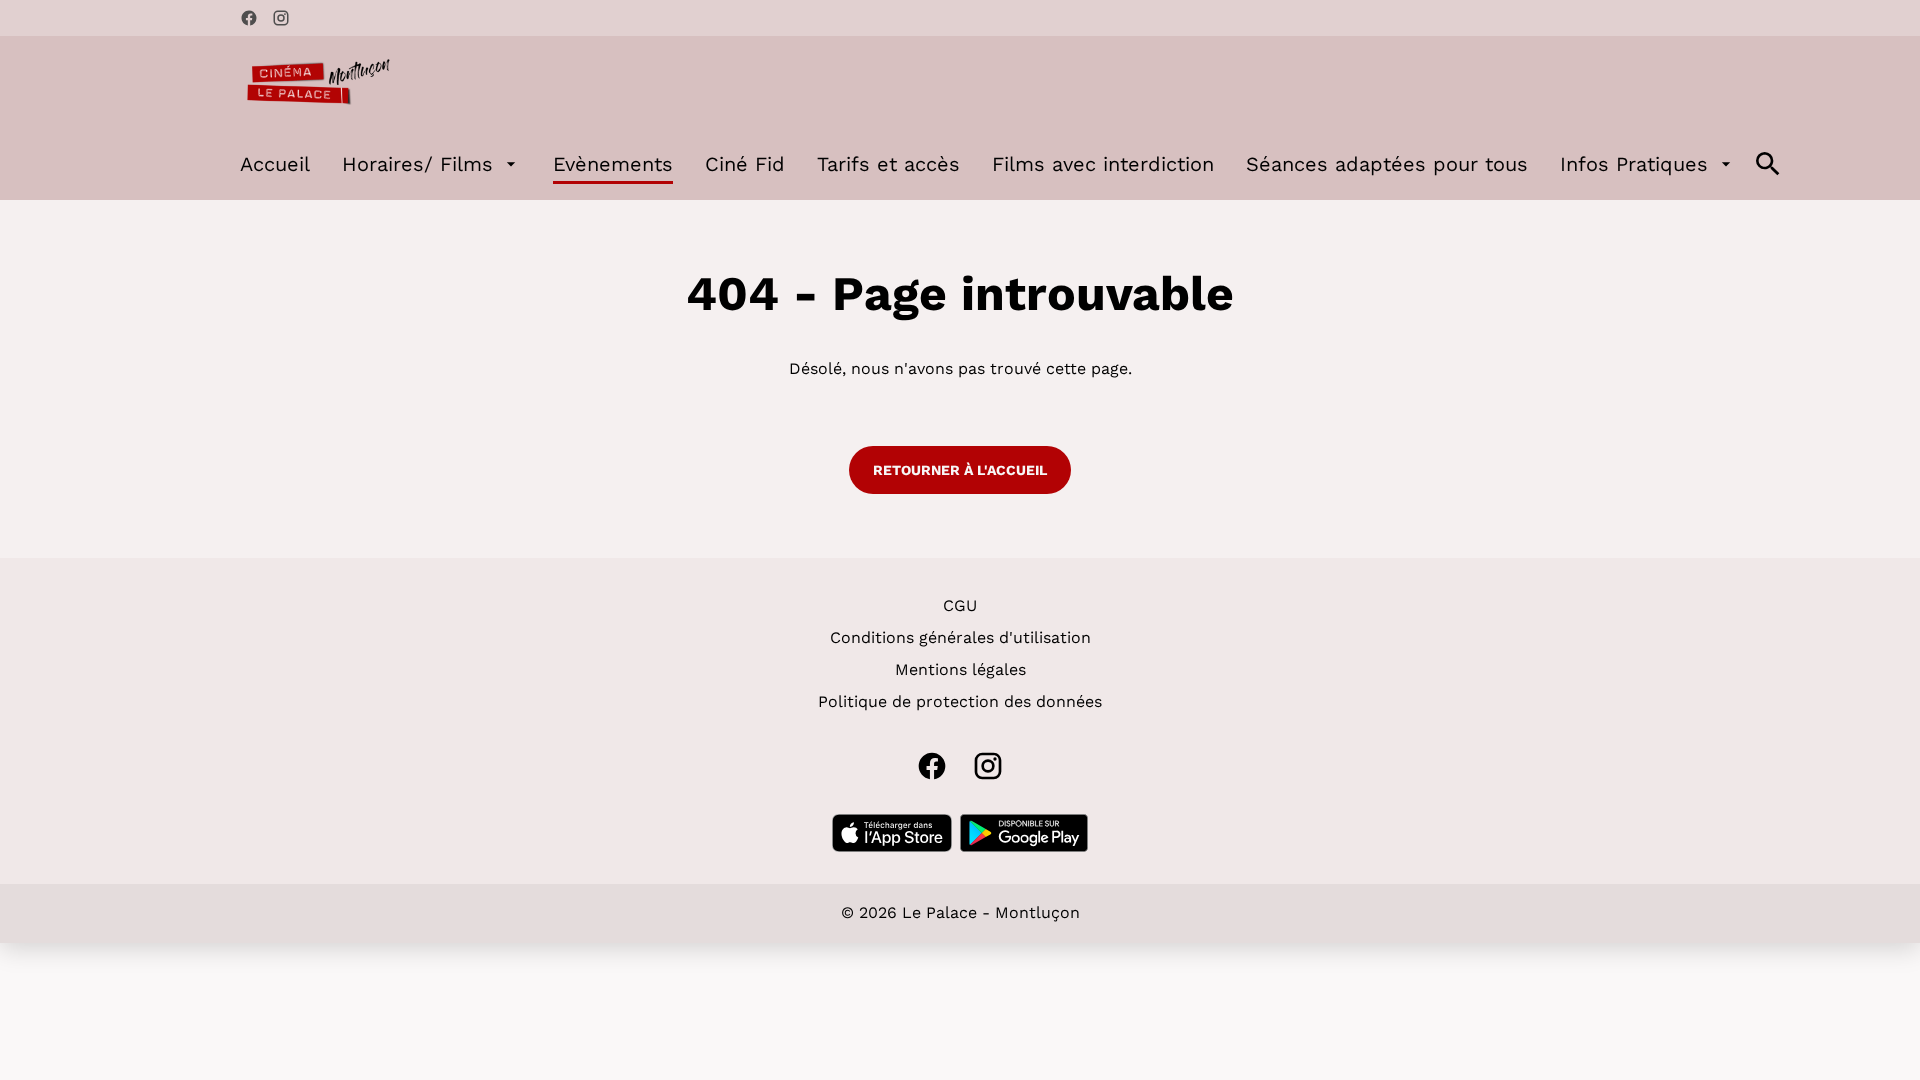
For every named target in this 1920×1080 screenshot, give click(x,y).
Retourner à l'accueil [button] (960, 470)
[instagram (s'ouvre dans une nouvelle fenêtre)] (281, 18)
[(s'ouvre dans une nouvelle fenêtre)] (892, 833)
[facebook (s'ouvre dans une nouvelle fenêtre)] (249, 18)
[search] (1768, 164)
